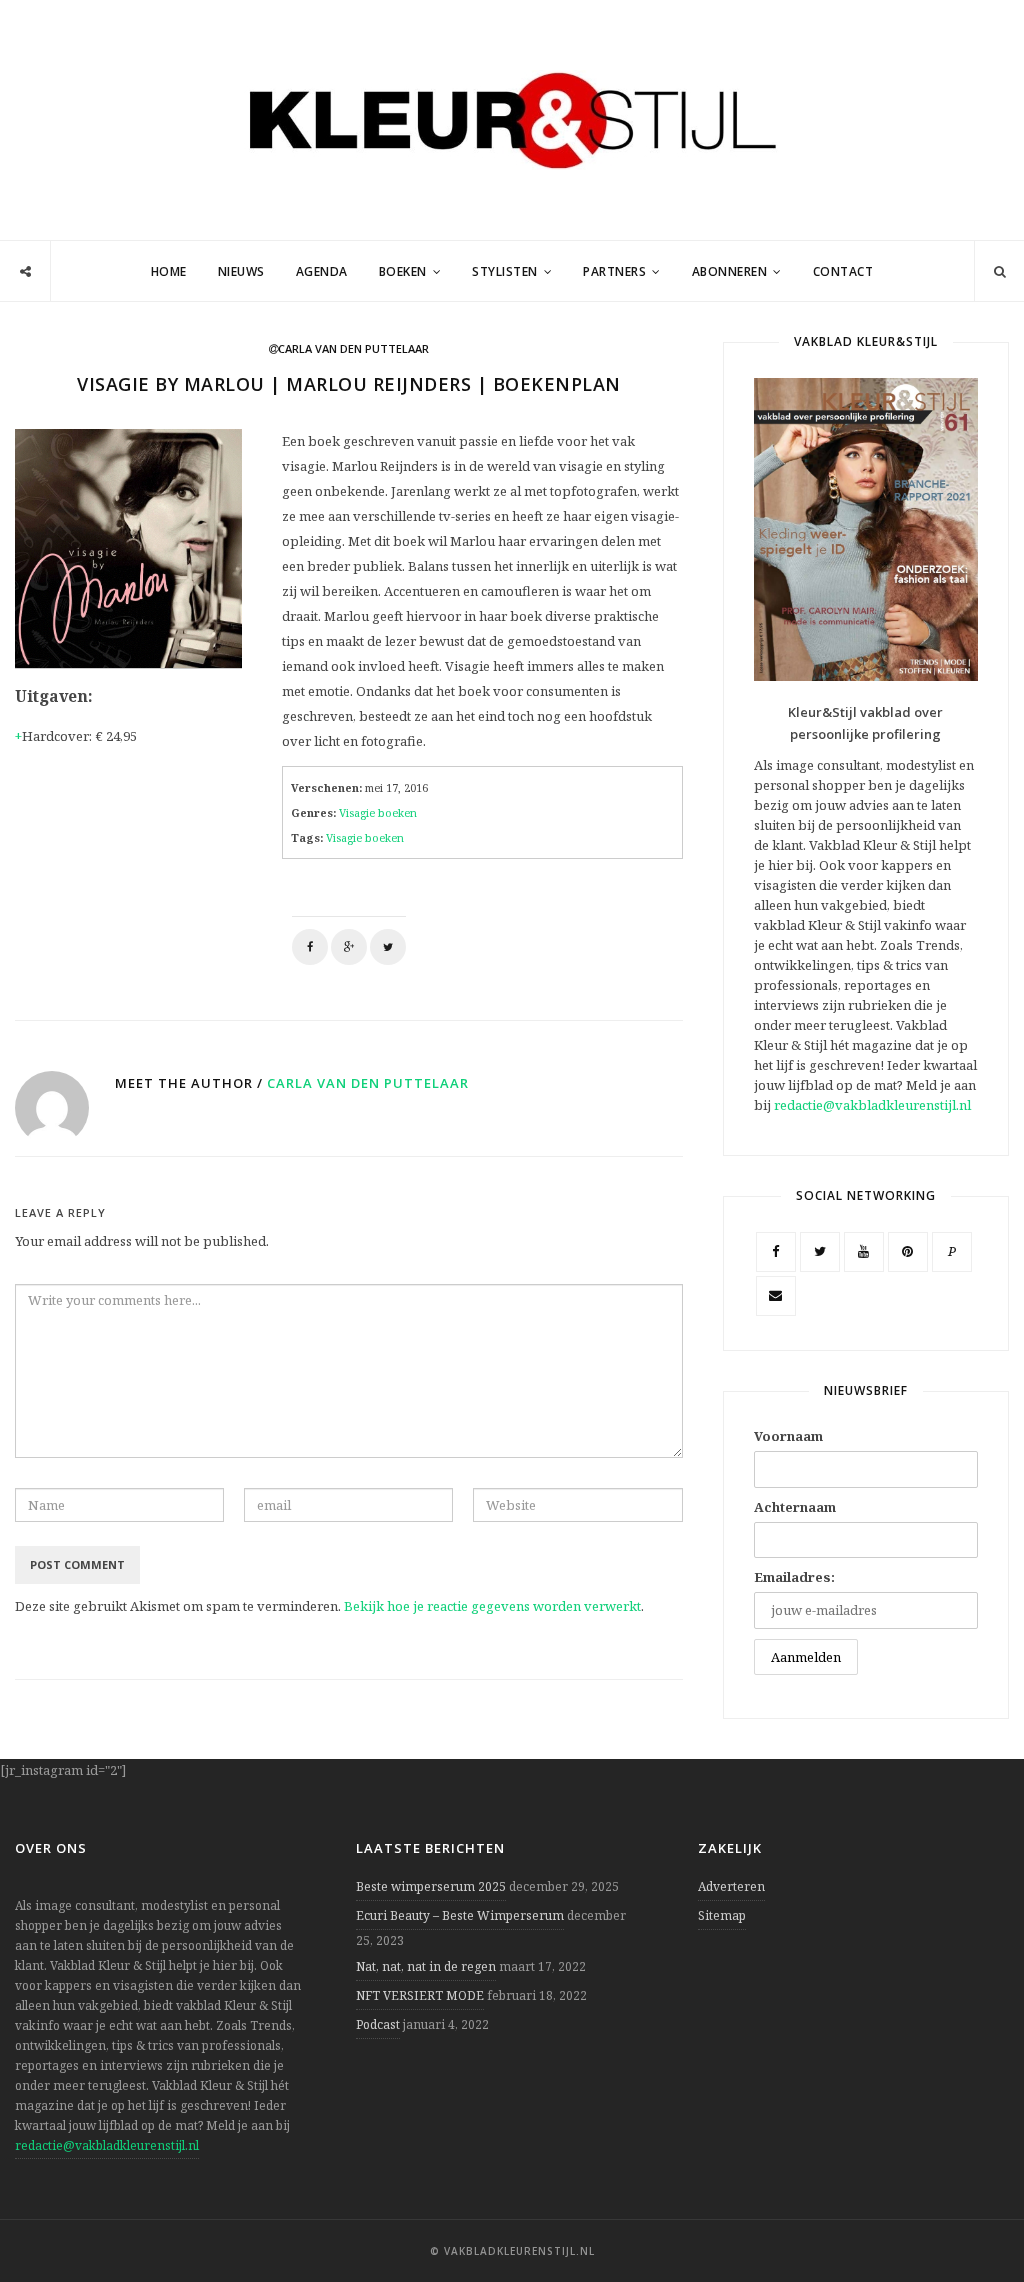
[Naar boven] (974, 2218)
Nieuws (241, 271)
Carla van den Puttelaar (368, 1083)
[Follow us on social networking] (25, 272)
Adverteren (731, 1886)
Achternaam (795, 1507)
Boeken (403, 271)
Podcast (378, 2024)
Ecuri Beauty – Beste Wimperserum (460, 1915)
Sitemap (722, 1915)
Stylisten (505, 271)
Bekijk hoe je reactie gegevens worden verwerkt (492, 1606)
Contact (843, 271)
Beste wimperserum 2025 (431, 1886)
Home (169, 271)
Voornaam (788, 1436)
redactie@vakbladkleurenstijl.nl (872, 1105)
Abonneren (730, 271)
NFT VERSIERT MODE (420, 1995)
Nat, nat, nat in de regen (426, 1966)
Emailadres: (794, 1577)
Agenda (322, 271)
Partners (614, 271)
